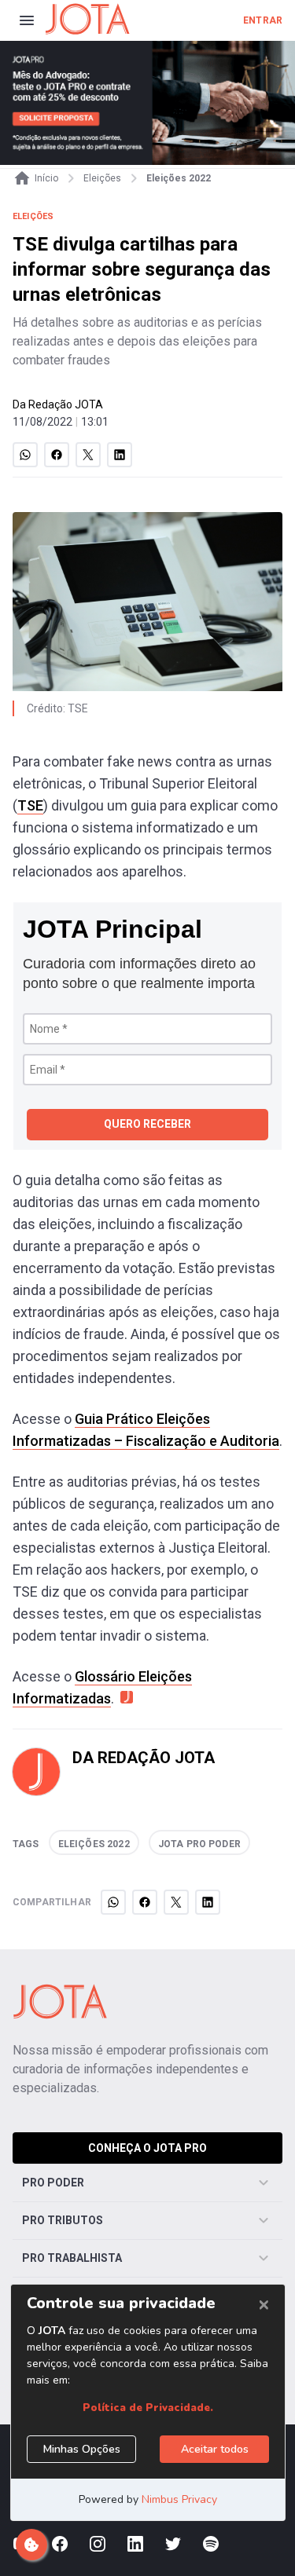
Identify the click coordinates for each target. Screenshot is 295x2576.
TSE (30, 805)
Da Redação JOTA (58, 404)
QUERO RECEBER (147, 1124)
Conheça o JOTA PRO (147, 2148)
